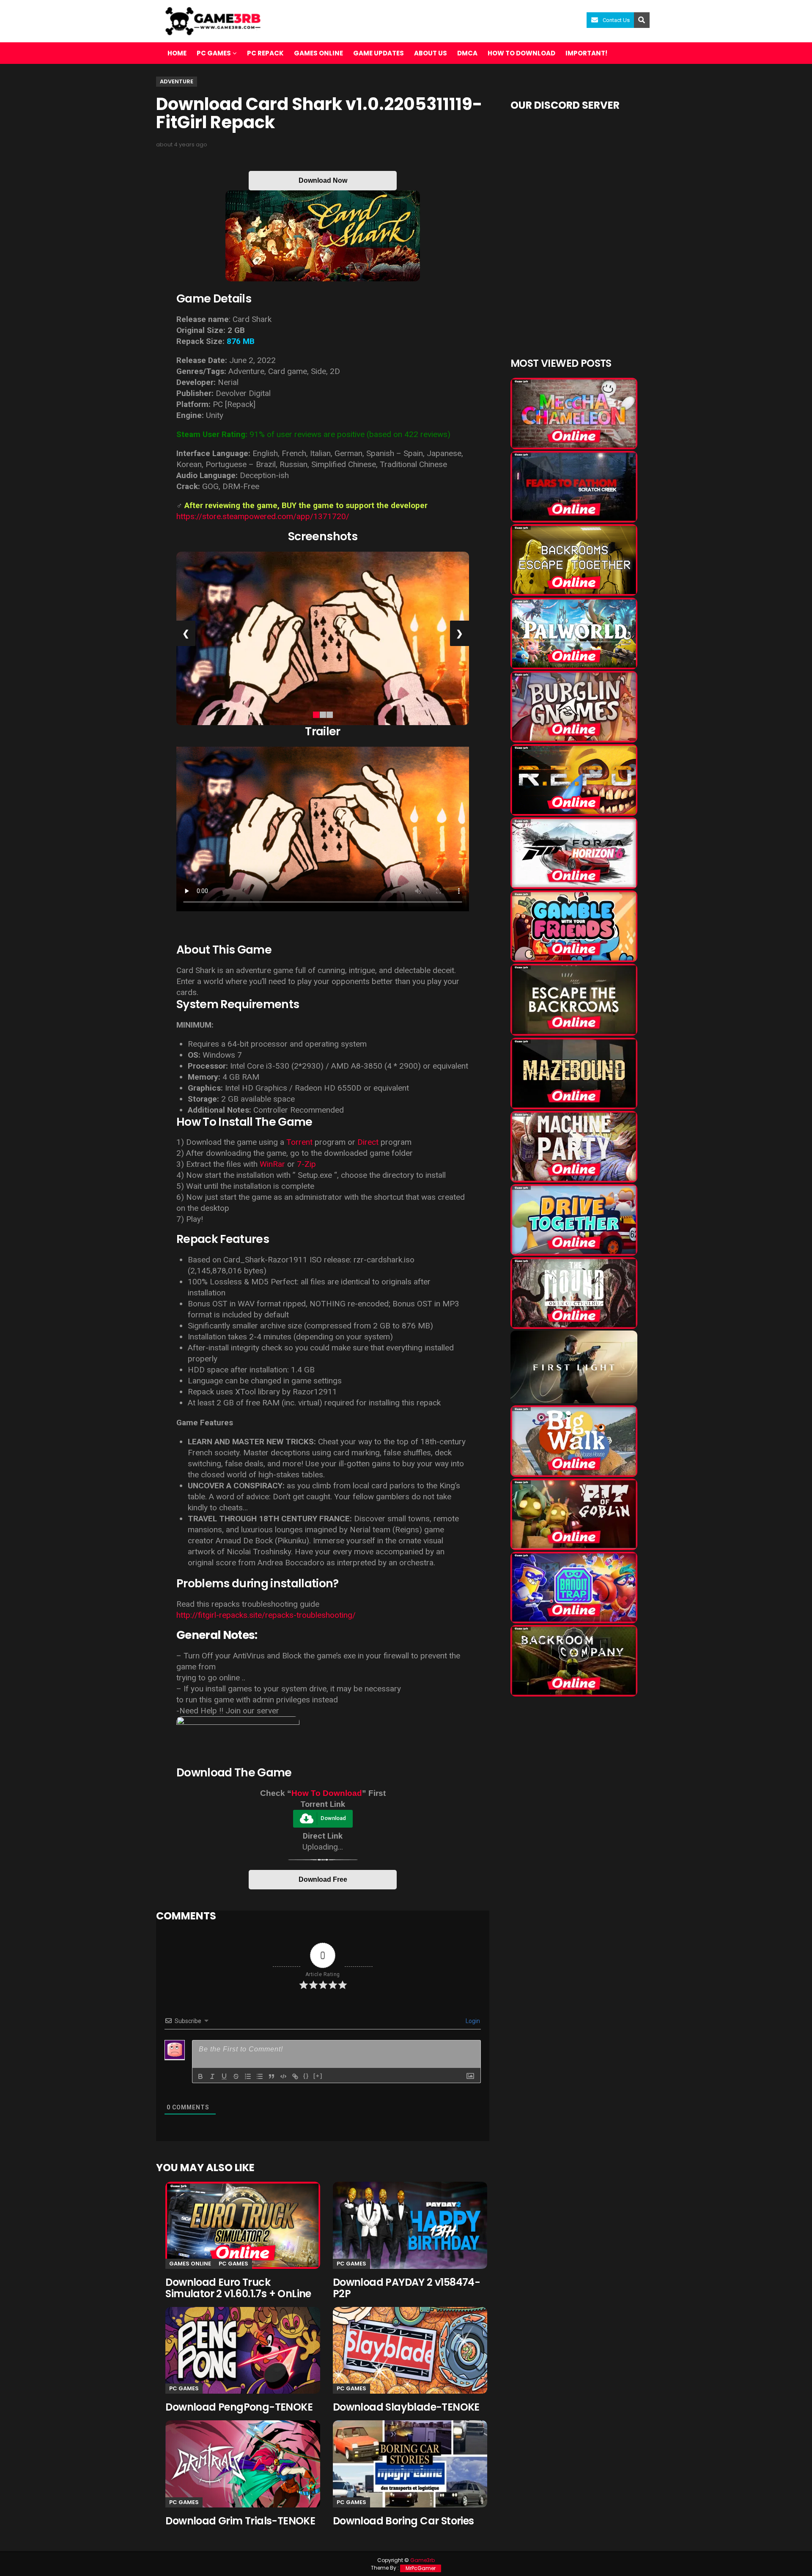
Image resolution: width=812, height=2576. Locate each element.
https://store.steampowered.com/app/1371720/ (263, 516)
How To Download (327, 1793)
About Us (431, 53)
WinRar (272, 1164)
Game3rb (422, 2560)
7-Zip (306, 1164)
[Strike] (236, 2076)
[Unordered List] (260, 2076)
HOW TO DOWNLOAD (521, 53)
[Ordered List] (248, 2076)
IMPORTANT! (586, 53)
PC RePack (265, 53)
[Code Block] (283, 2076)
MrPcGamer (421, 2568)
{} (306, 2076)
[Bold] (200, 2076)
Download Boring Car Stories (403, 2521)
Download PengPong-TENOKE (239, 2407)
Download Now (323, 180)
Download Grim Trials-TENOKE (240, 2521)
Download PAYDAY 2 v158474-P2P (406, 2288)
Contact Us (616, 20)
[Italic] (212, 2076)
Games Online (318, 53)
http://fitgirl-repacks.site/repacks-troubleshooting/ (266, 1615)
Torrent (299, 1142)
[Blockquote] (272, 2076)
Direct (368, 1142)
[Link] (295, 2076)
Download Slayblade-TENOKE (406, 2407)
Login (472, 2021)
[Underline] (224, 2076)
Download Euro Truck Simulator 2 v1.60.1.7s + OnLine (238, 2288)
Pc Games (233, 2264)
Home (177, 53)
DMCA (467, 53)
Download (333, 1819)
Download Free (323, 1879)
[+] (318, 2076)
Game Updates (379, 53)
